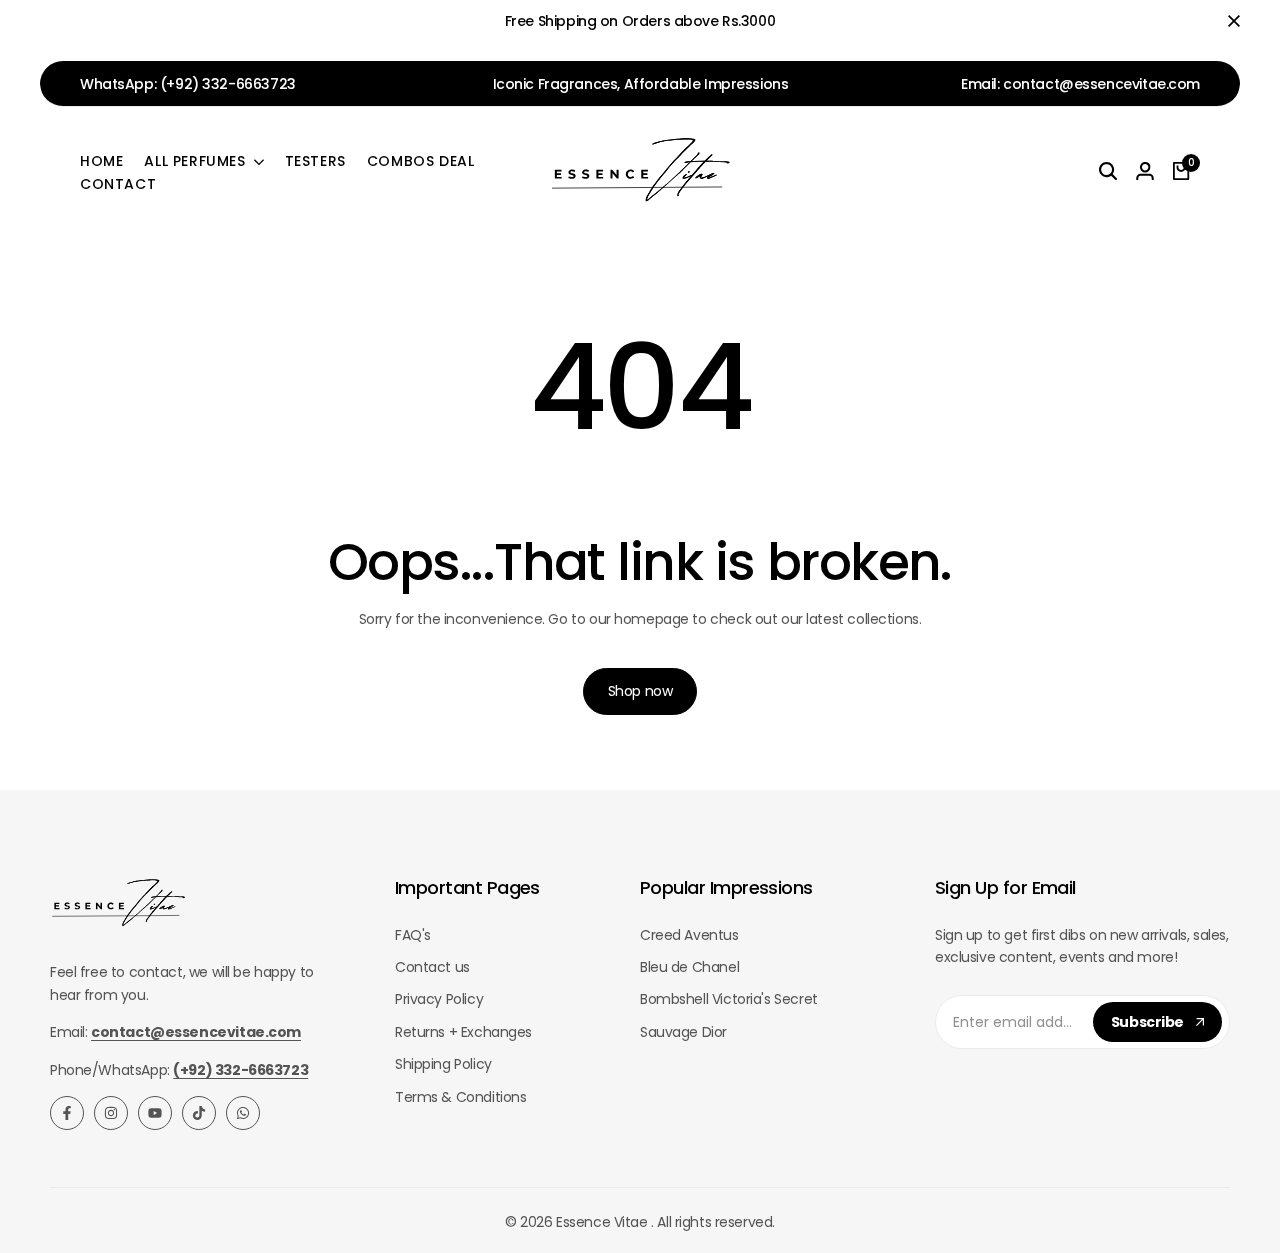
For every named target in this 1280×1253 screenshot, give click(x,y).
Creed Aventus (689, 935)
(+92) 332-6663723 (228, 84)
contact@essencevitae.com (1101, 84)
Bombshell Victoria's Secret (729, 999)
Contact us (432, 967)
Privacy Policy (439, 999)
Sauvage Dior (683, 1032)
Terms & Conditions (460, 1097)
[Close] (1230, 21)
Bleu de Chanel (689, 967)
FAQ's (413, 935)
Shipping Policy (443, 1064)
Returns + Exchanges (463, 1032)
